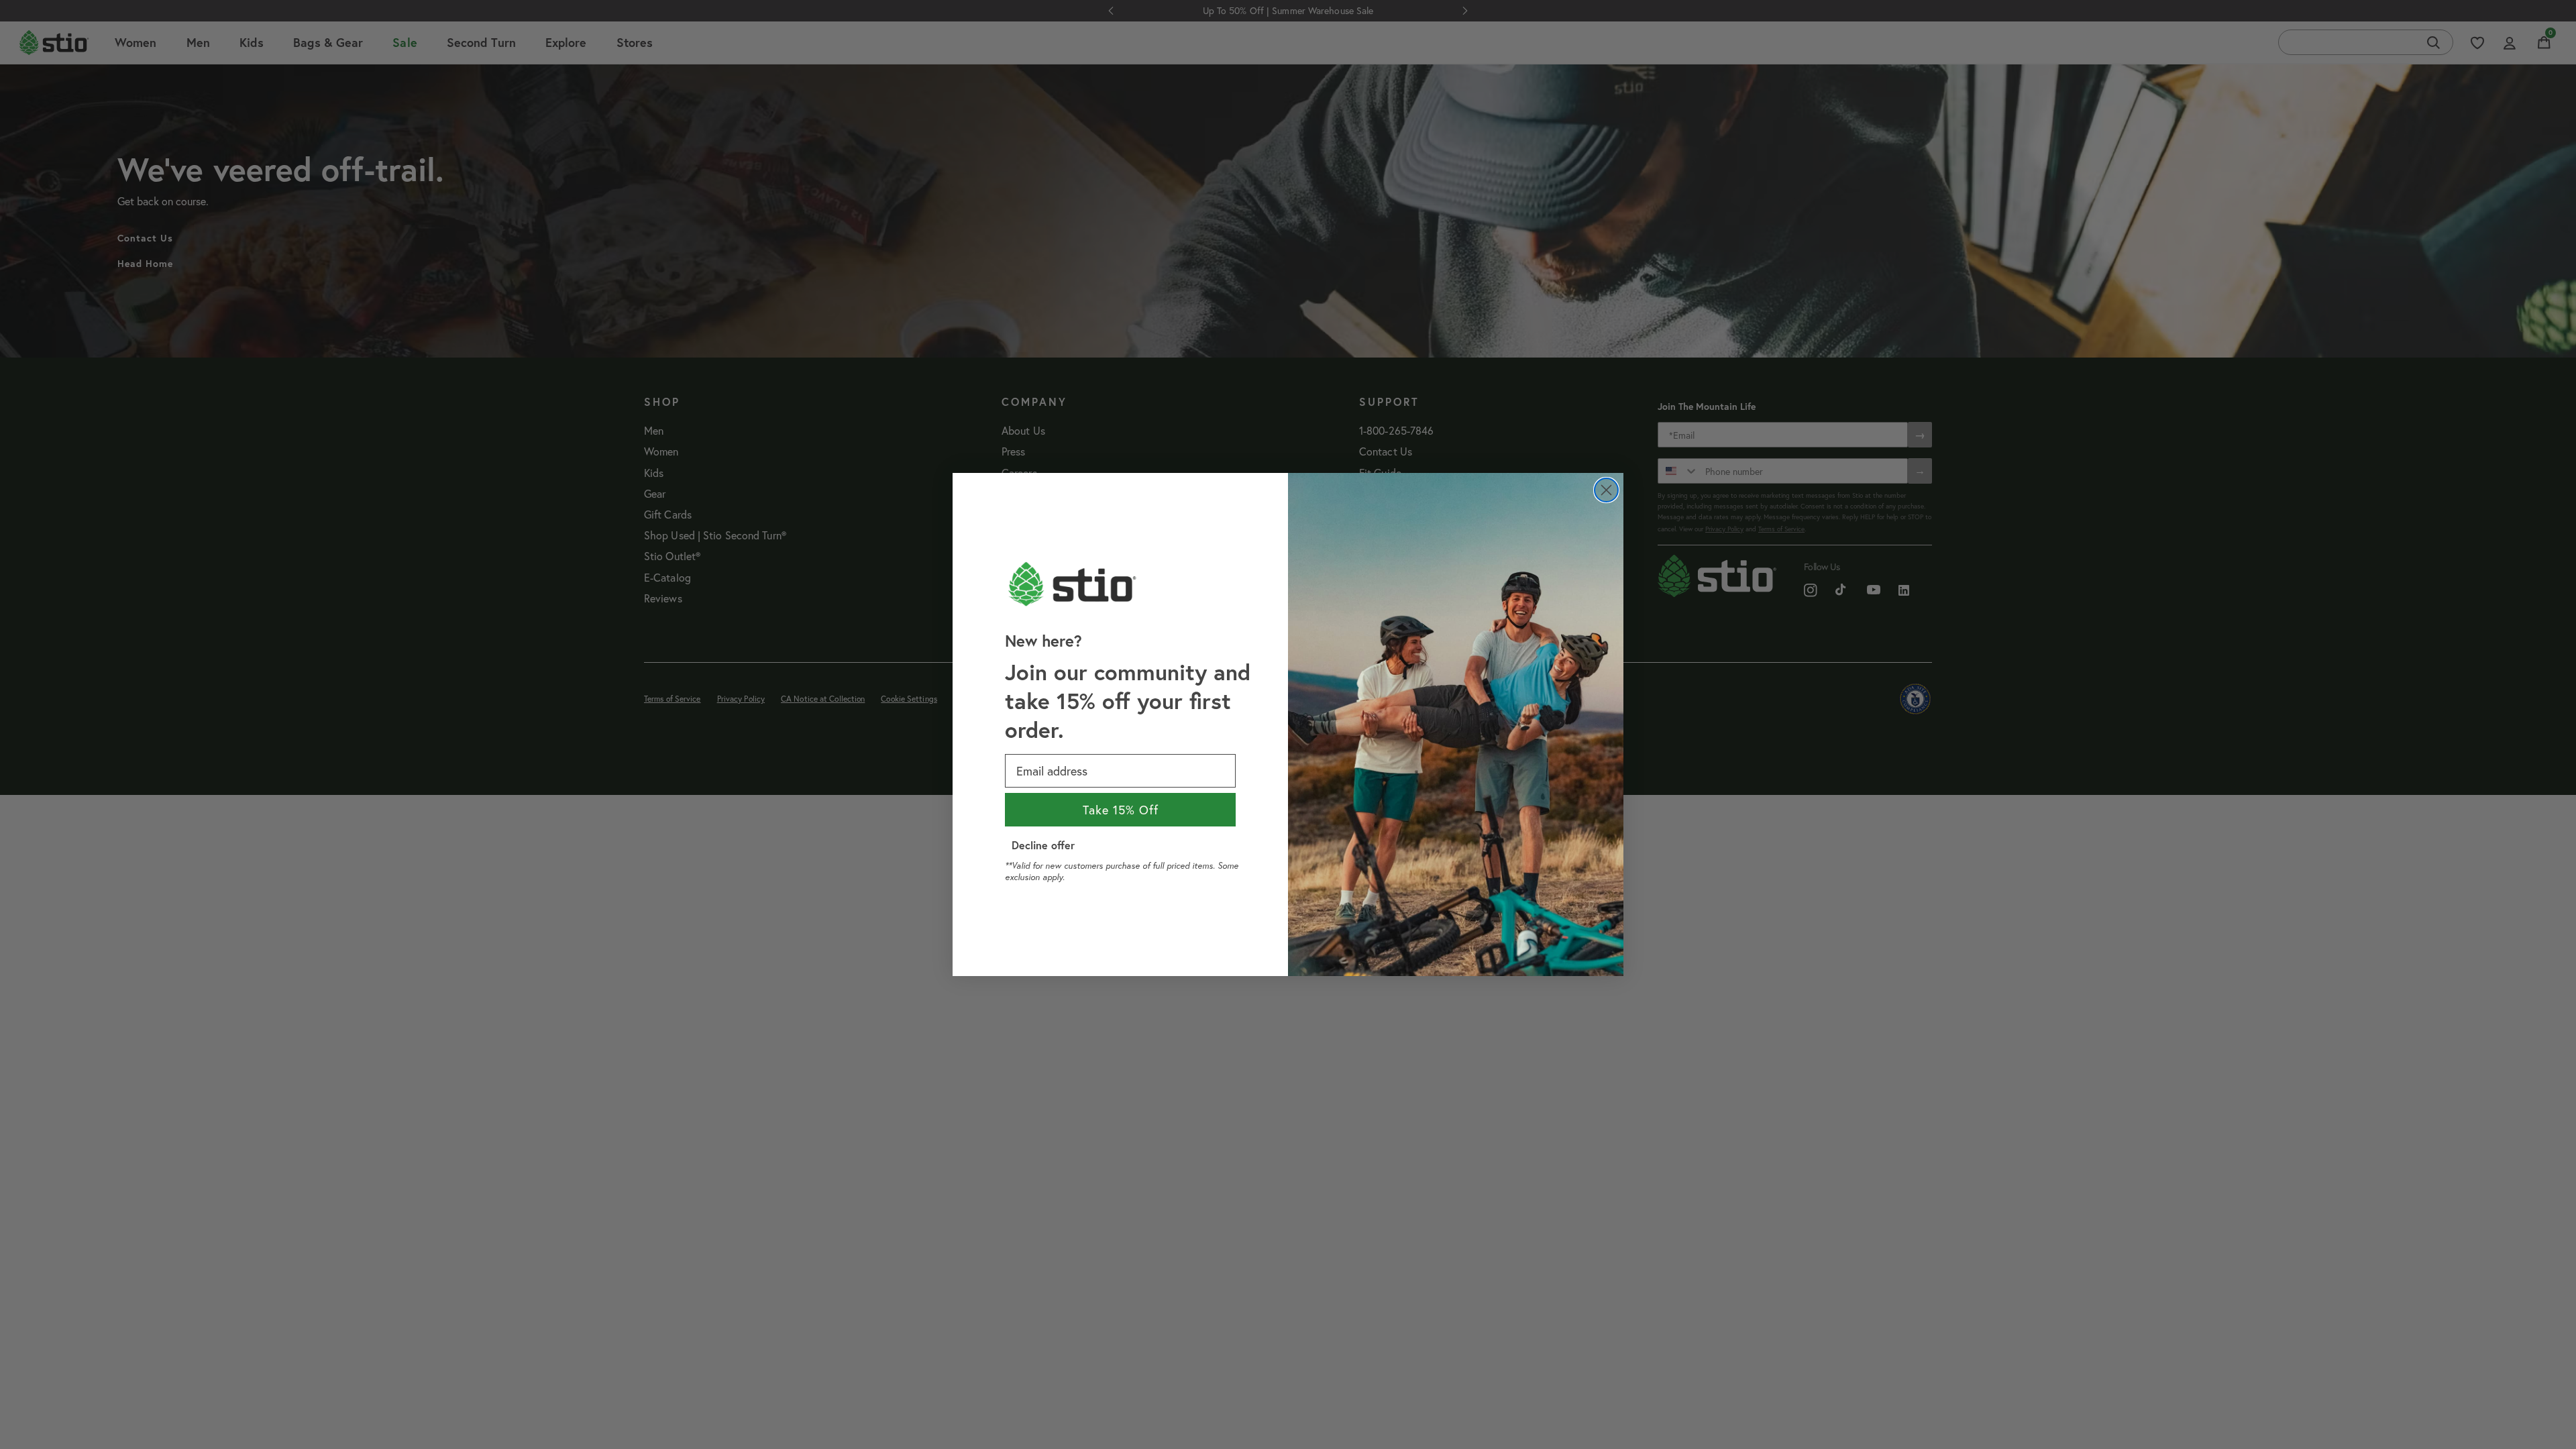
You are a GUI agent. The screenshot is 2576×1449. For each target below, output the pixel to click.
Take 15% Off (1121, 810)
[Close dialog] (1606, 490)
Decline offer (1043, 845)
